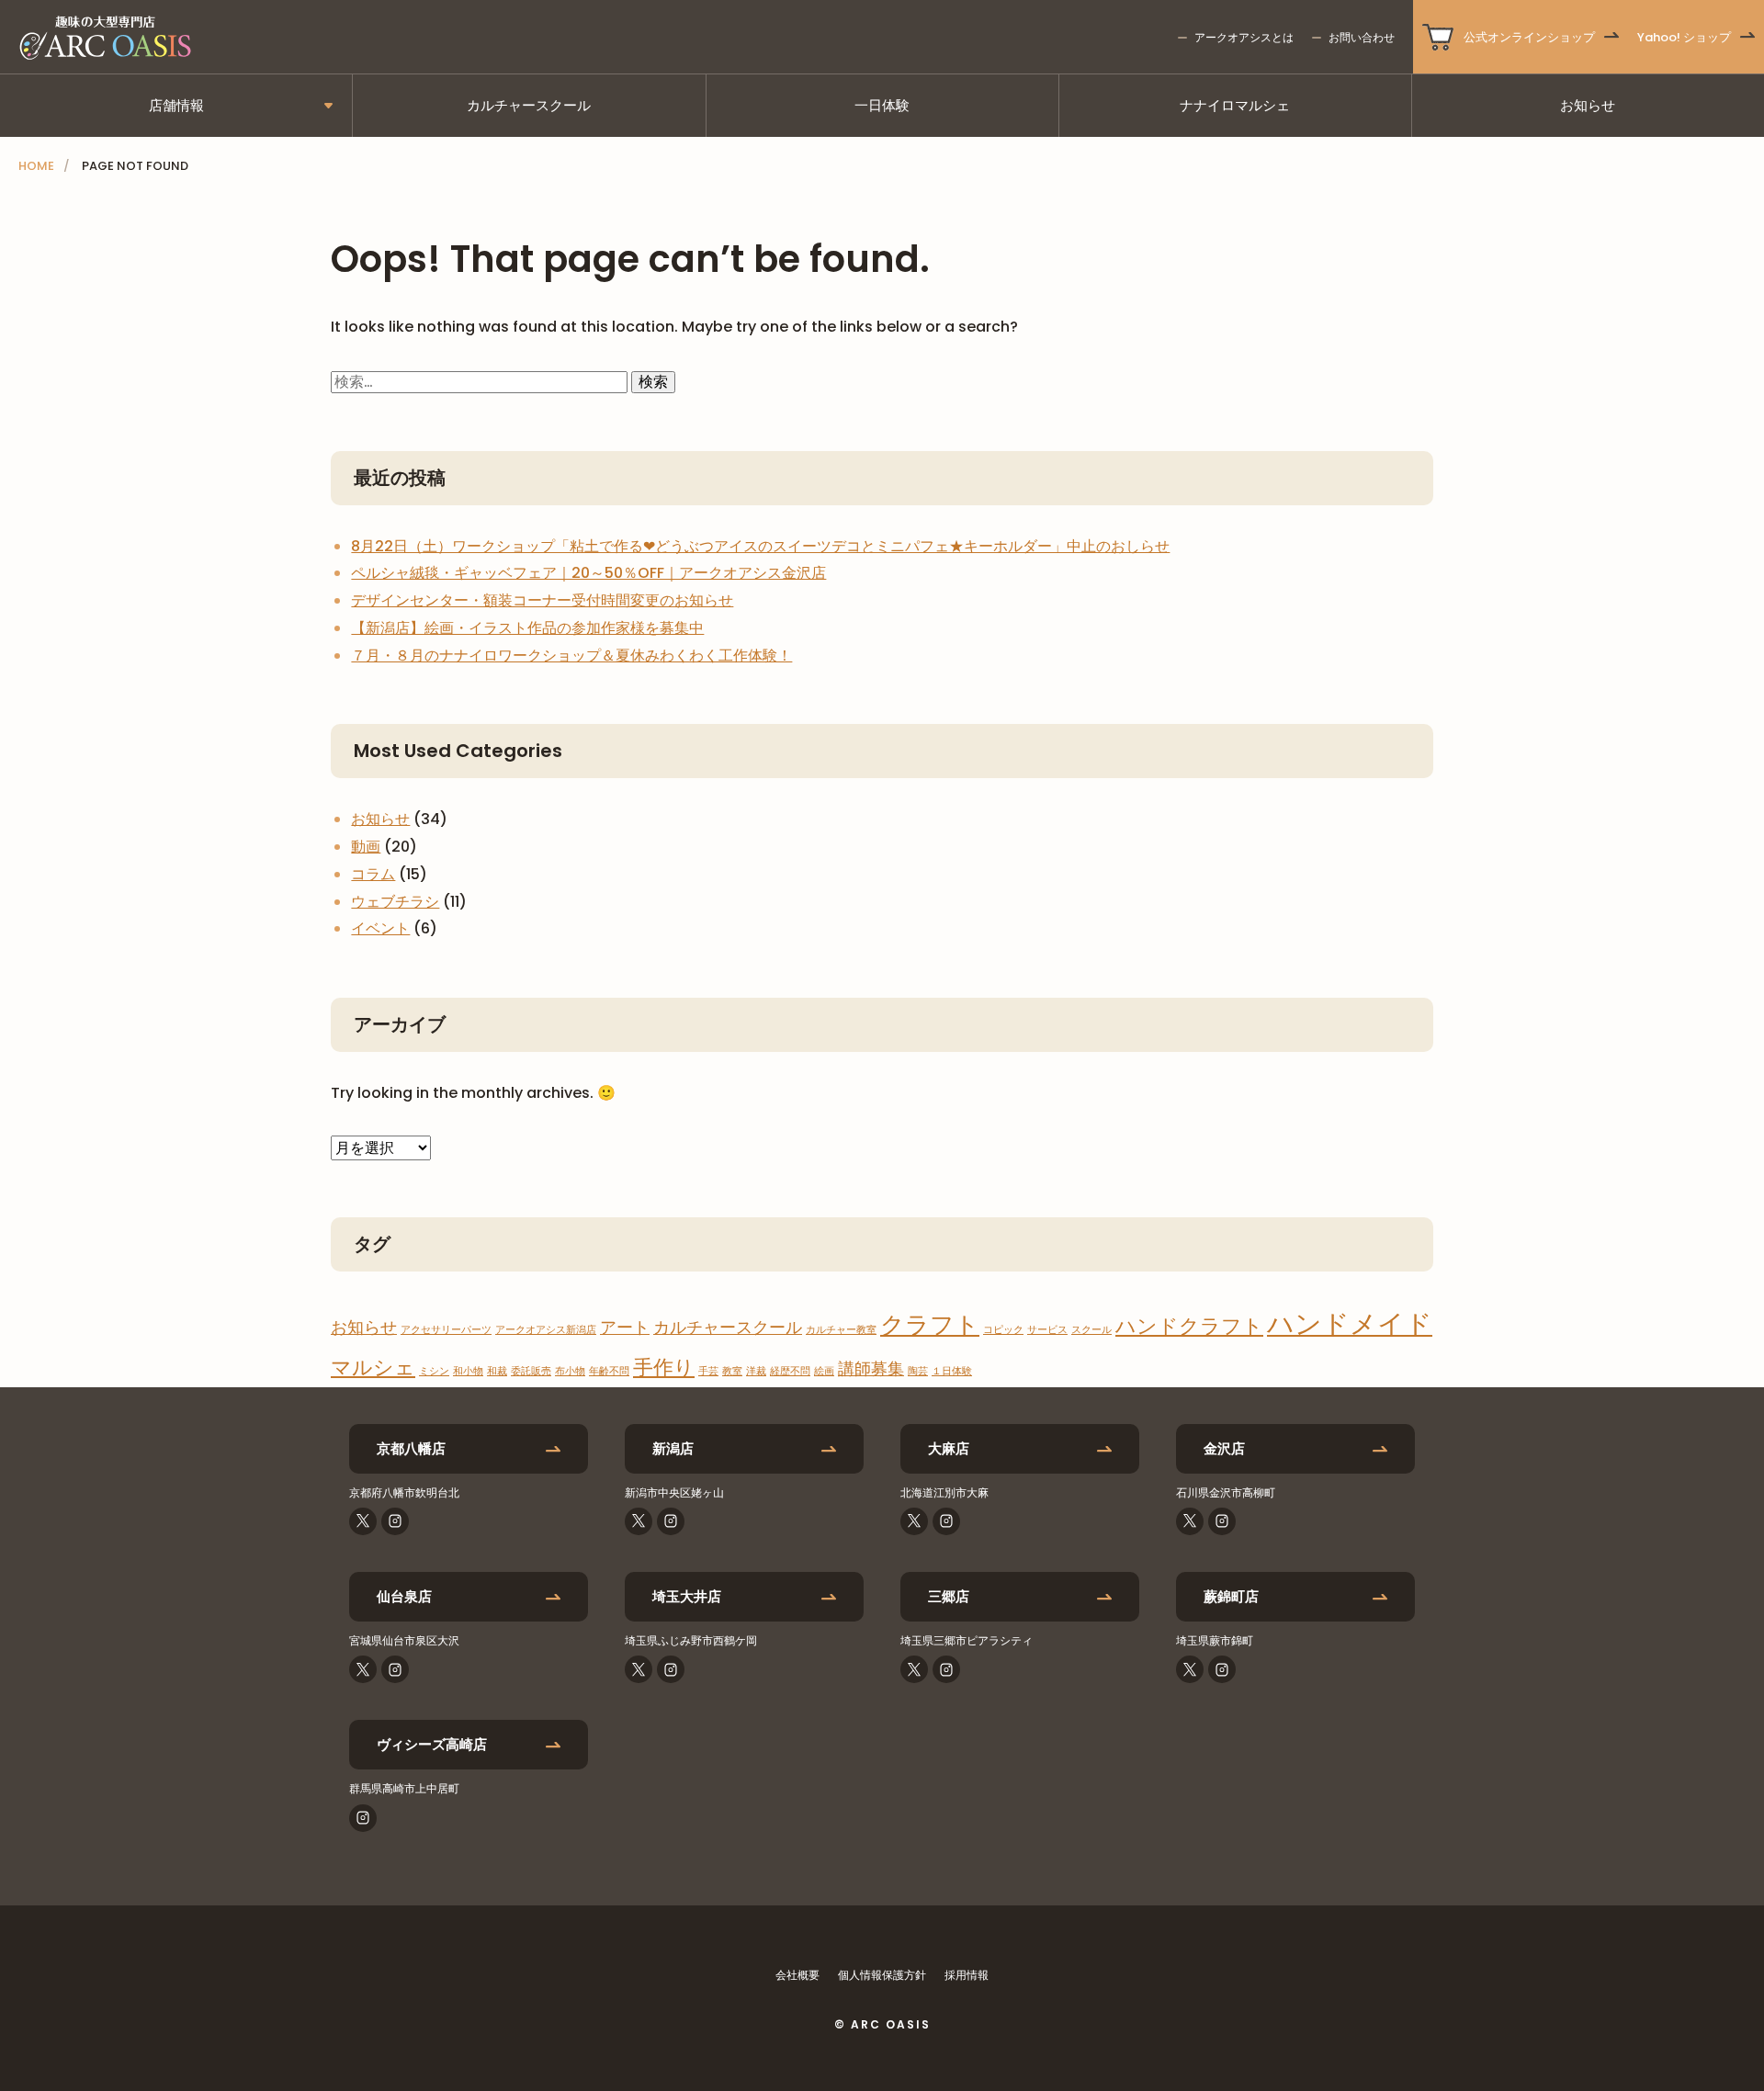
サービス (1047, 1330)
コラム (373, 874)
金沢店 (1224, 1448)
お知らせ (1588, 105)
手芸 (708, 1371)
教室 (732, 1371)
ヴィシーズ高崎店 (432, 1744)
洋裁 (756, 1371)
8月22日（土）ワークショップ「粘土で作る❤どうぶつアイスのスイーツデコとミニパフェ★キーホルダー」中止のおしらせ (760, 546)
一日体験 (882, 105)
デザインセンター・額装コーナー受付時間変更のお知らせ (542, 600)
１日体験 (952, 1371)
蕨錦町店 (1231, 1596)
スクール (1091, 1330)
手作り (664, 1368)
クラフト (930, 1324)
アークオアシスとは (1244, 37)
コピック (1003, 1330)
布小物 (570, 1371)
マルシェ (373, 1368)
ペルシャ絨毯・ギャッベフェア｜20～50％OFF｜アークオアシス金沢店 (588, 573)
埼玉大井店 (687, 1596)
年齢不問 (609, 1371)
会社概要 (797, 1975)
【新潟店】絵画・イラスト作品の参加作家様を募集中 (527, 628)
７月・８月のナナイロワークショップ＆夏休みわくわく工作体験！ (571, 656)
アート (625, 1327)
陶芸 (918, 1371)
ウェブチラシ (395, 902)
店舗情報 (176, 105)
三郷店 (949, 1596)
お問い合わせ (1362, 37)
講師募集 (871, 1368)
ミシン (434, 1371)
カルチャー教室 (841, 1330)
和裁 (497, 1371)
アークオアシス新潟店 (546, 1330)
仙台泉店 (404, 1596)
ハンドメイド (1350, 1323)
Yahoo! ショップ (1684, 37)
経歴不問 (790, 1371)
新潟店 (673, 1448)
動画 (366, 847)
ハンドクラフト (1189, 1326)
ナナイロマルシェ (1235, 105)
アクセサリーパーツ (446, 1330)
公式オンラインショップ (1529, 37)
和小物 (468, 1371)
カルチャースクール (529, 105)
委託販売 (531, 1371)
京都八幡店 (411, 1448)
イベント (380, 928)
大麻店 (949, 1448)
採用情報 (967, 1975)
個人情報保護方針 (882, 1975)
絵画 (824, 1371)
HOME (36, 166)
